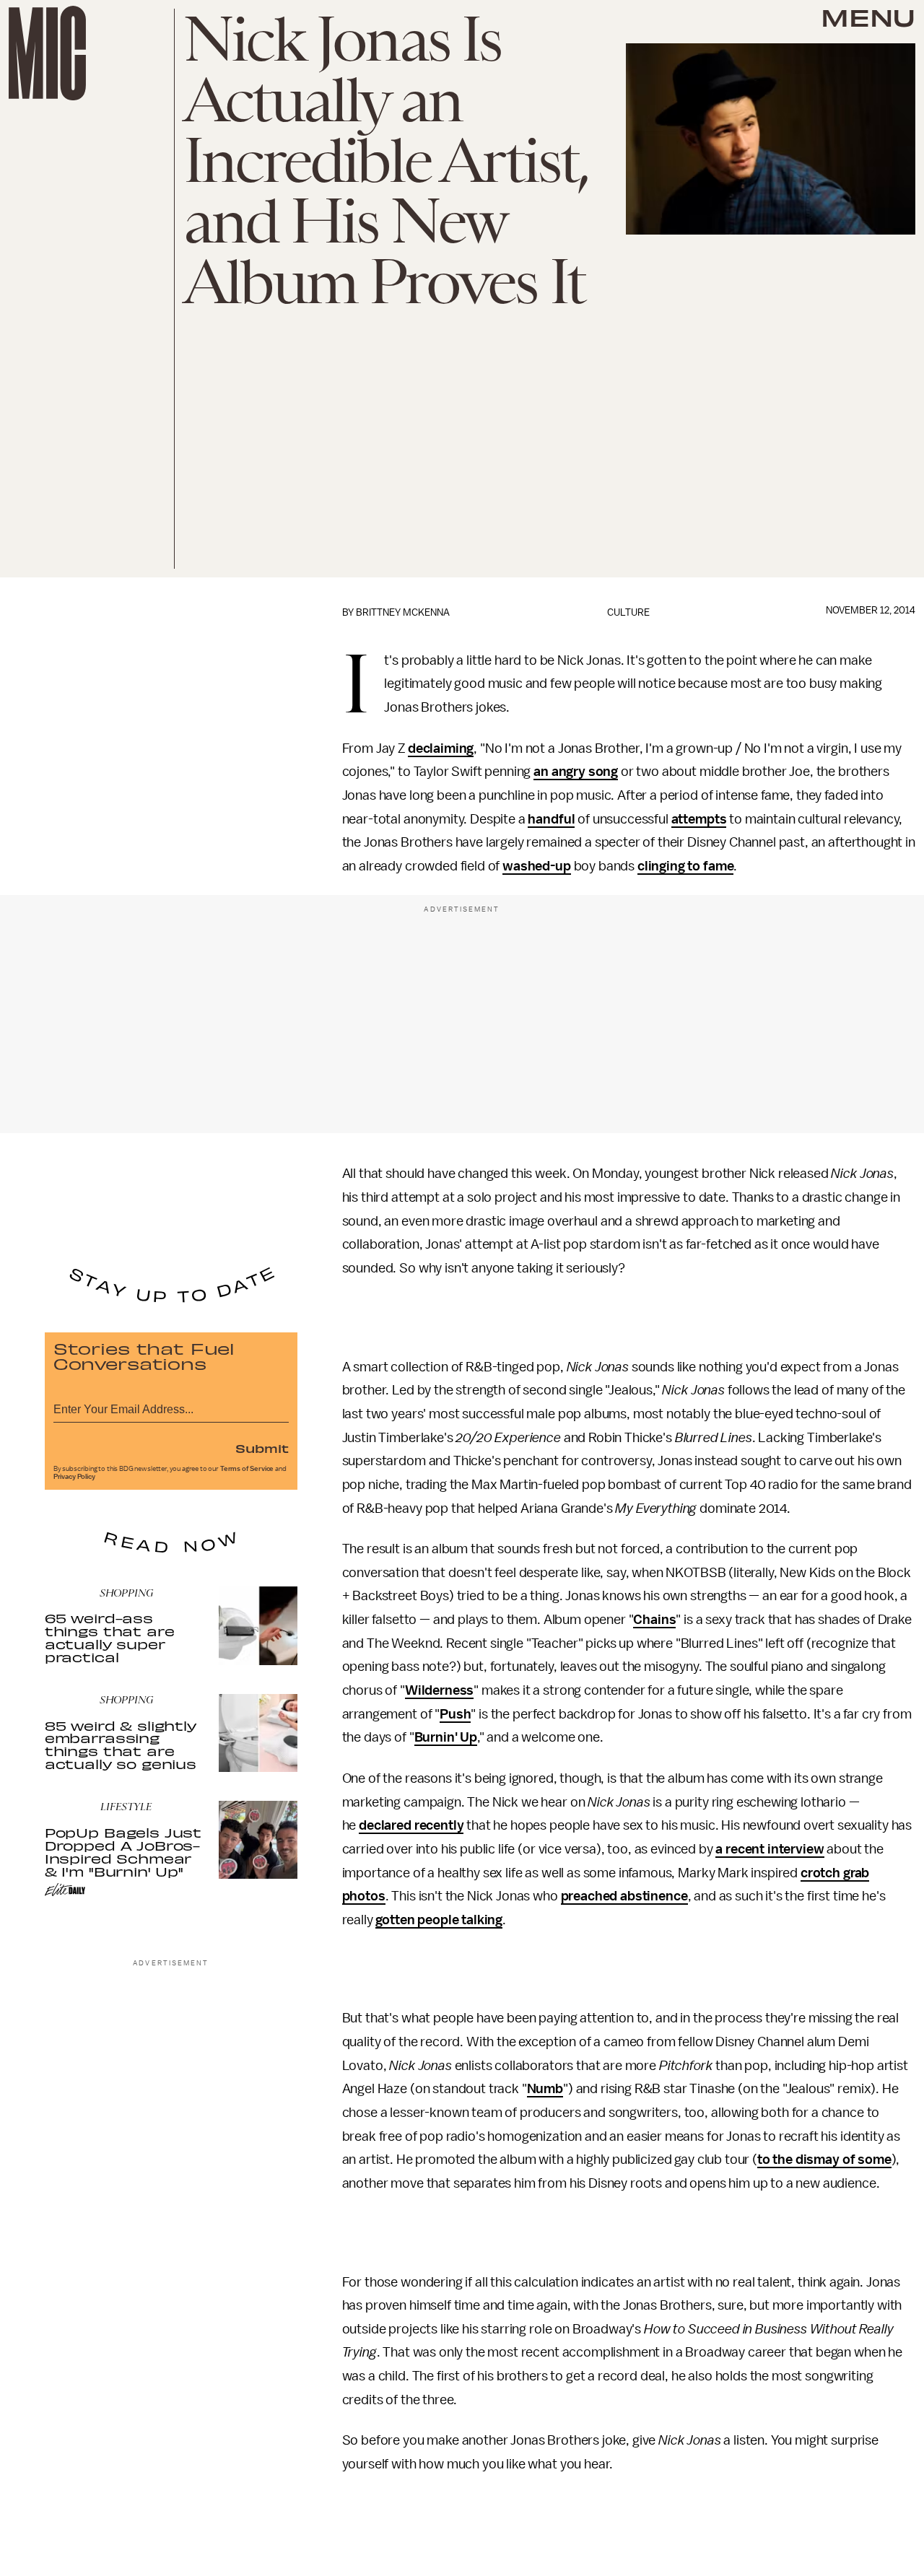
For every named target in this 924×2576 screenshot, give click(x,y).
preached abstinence (624, 1896)
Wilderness (439, 1690)
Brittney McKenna (403, 612)
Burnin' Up (446, 1737)
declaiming (441, 748)
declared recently (411, 1825)
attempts (699, 819)
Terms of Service (247, 1469)
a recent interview (770, 1849)
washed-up (537, 866)
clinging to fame (685, 866)
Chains (654, 1620)
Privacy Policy (74, 1477)
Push (455, 1714)
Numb (545, 2089)
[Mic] (47, 53)
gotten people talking (439, 1920)
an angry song (576, 772)
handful (551, 819)
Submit (262, 1448)
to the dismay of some (824, 2160)
